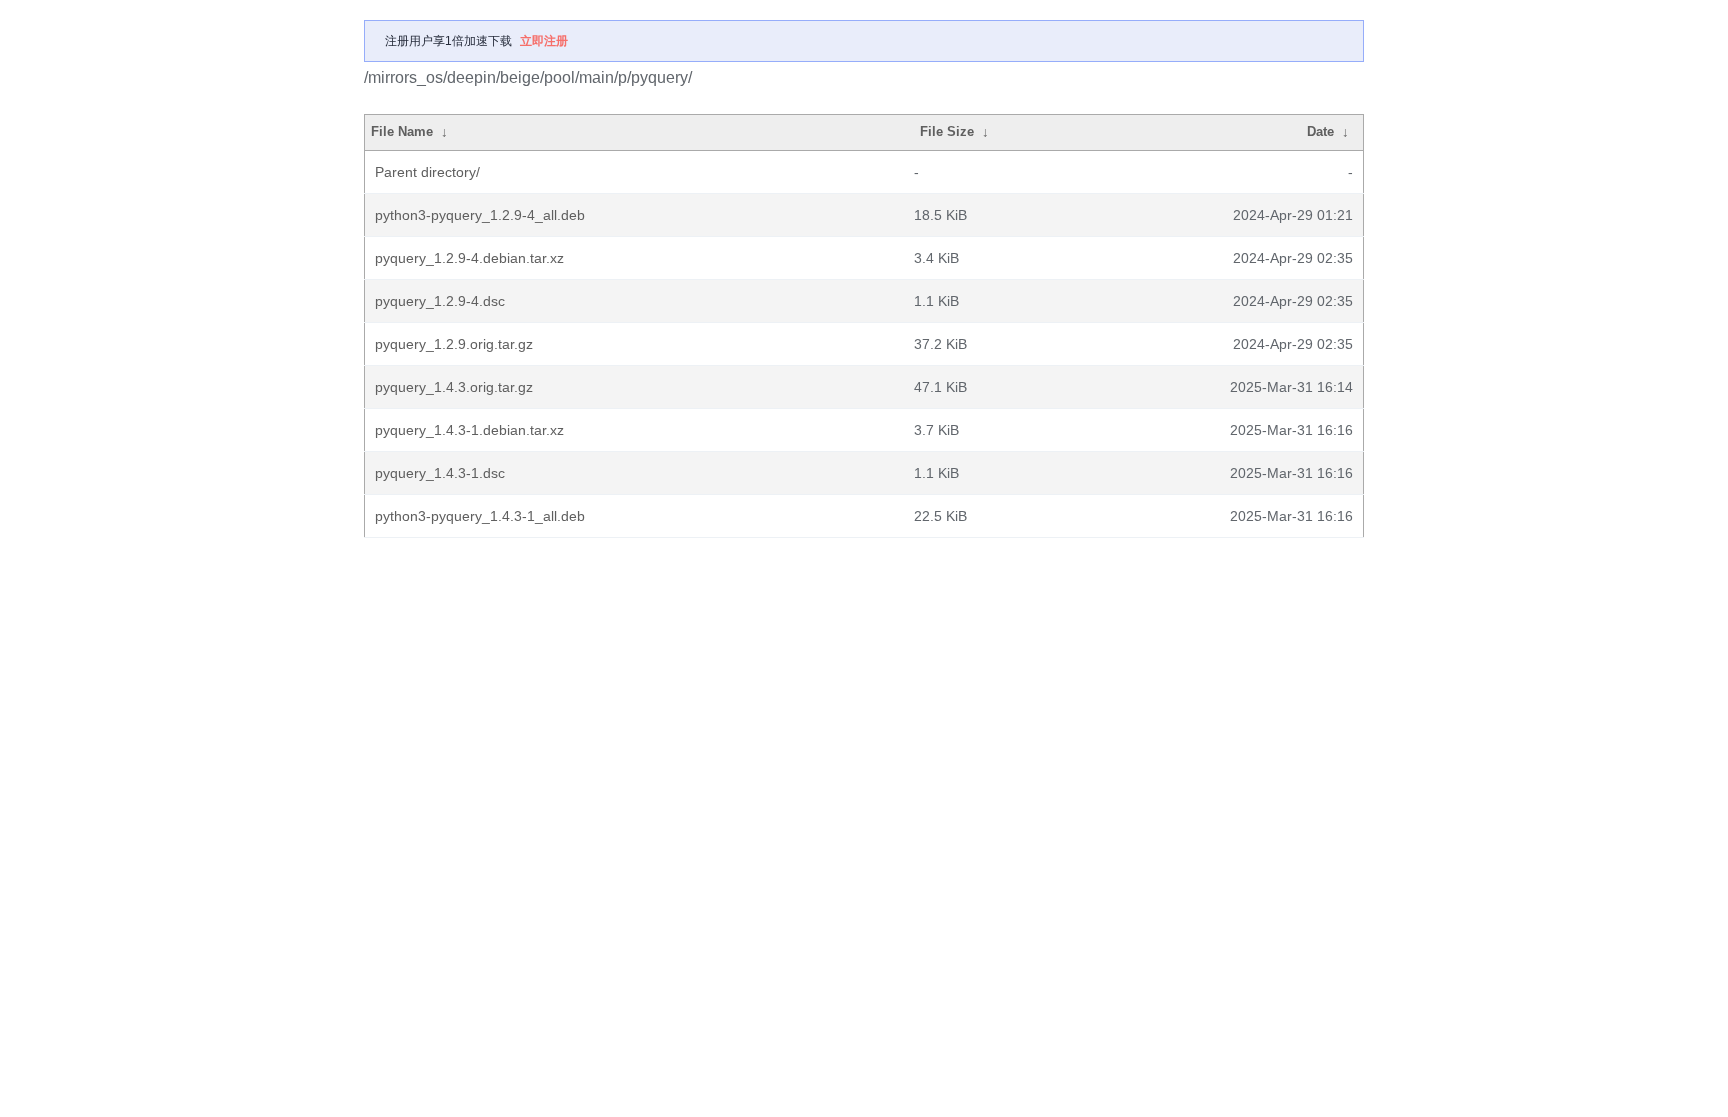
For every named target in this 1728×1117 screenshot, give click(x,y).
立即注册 (544, 41)
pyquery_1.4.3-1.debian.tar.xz (469, 430)
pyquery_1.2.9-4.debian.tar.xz (469, 258)
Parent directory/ (427, 172)
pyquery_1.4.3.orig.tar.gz (454, 387)
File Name (402, 131)
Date (1320, 131)
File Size (947, 131)
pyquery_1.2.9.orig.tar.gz (454, 344)
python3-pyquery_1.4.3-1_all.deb (480, 516)
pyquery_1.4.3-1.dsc (440, 473)
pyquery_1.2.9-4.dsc (440, 301)
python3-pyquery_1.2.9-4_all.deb (480, 215)
